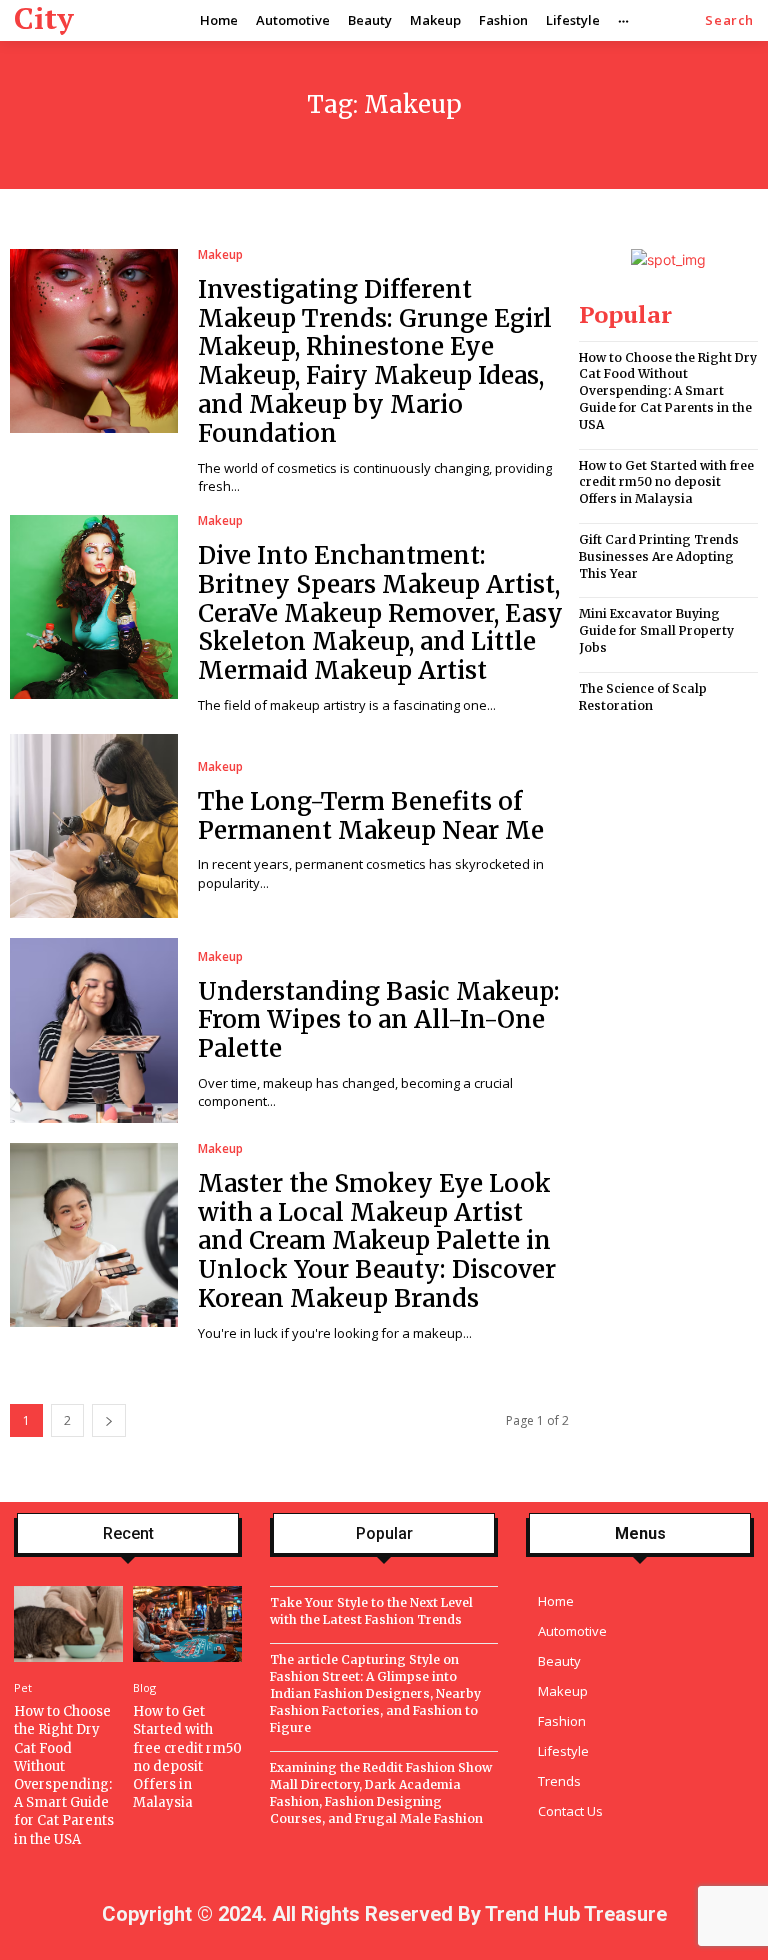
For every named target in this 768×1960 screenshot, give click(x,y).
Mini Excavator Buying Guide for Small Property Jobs (656, 630)
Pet (23, 1687)
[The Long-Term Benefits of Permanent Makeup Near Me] (94, 826)
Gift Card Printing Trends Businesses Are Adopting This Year (659, 556)
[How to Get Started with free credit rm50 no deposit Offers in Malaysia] (187, 1624)
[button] (729, 20)
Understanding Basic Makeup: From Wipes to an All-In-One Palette (379, 1020)
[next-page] (109, 1420)
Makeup (220, 255)
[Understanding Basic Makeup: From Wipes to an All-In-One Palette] (94, 1030)
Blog (144, 1687)
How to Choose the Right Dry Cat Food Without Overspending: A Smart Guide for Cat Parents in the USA (668, 391)
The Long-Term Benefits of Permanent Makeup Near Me (371, 816)
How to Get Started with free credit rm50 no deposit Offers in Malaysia (666, 482)
